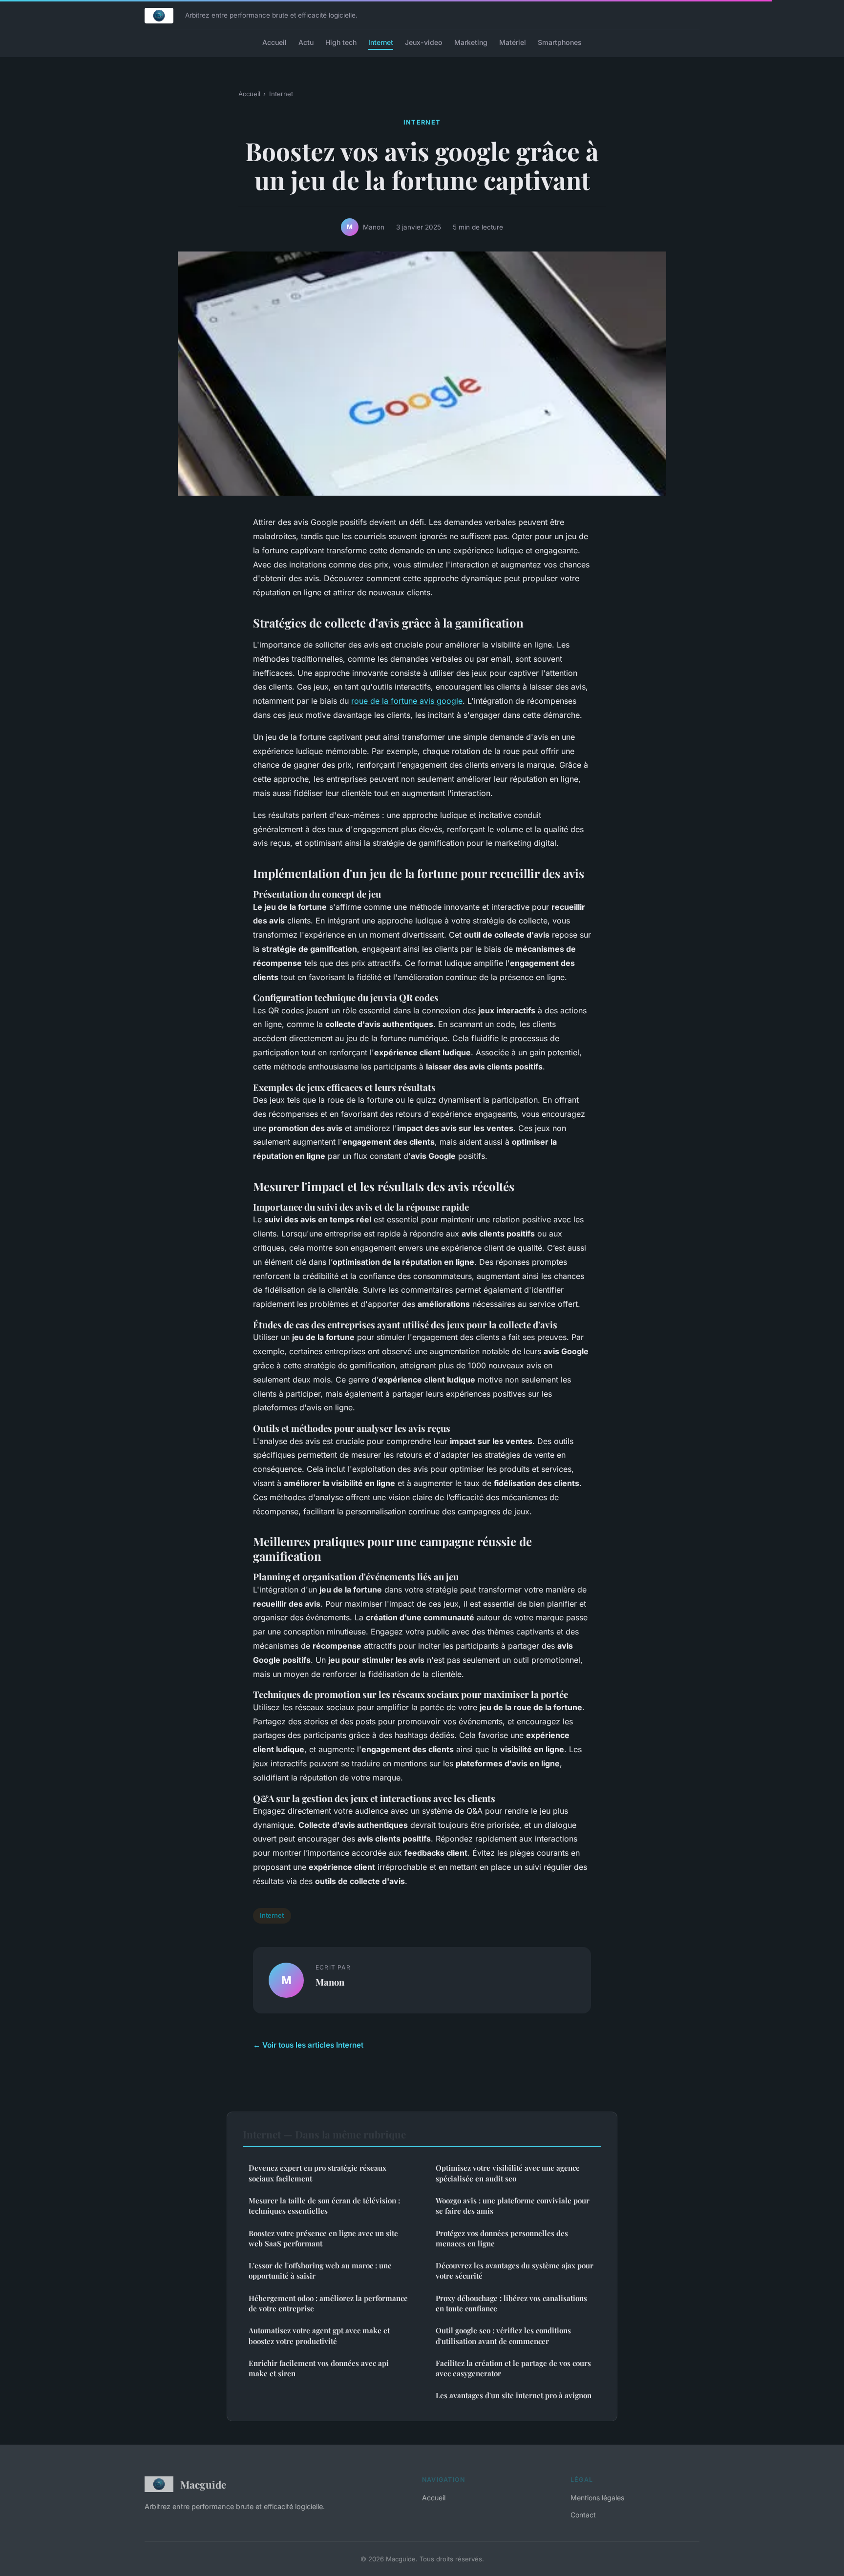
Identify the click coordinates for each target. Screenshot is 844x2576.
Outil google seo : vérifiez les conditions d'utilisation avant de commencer (503, 2335)
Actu (306, 42)
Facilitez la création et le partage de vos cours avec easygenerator (513, 2368)
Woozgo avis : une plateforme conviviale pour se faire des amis (513, 2206)
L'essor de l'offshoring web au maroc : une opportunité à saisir (320, 2271)
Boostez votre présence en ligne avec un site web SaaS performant (323, 2238)
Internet (381, 42)
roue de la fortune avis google (407, 701)
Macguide (203, 2484)
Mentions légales (597, 2498)
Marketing (471, 42)
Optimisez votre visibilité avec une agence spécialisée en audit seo (508, 2173)
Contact (583, 2515)
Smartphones (560, 42)
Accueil (274, 42)
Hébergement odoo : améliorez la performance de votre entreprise (328, 2303)
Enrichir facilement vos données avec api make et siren (319, 2368)
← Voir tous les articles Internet (308, 2045)
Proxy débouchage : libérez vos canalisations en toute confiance (511, 2303)
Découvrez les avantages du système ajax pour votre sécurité (515, 2271)
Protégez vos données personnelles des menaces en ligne (502, 2238)
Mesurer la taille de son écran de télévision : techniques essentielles (324, 2206)
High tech (341, 42)
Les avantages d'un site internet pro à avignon (514, 2395)
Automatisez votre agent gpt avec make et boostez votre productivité (319, 2335)
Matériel (513, 42)
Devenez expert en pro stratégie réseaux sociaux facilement (317, 2173)
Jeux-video (424, 42)
